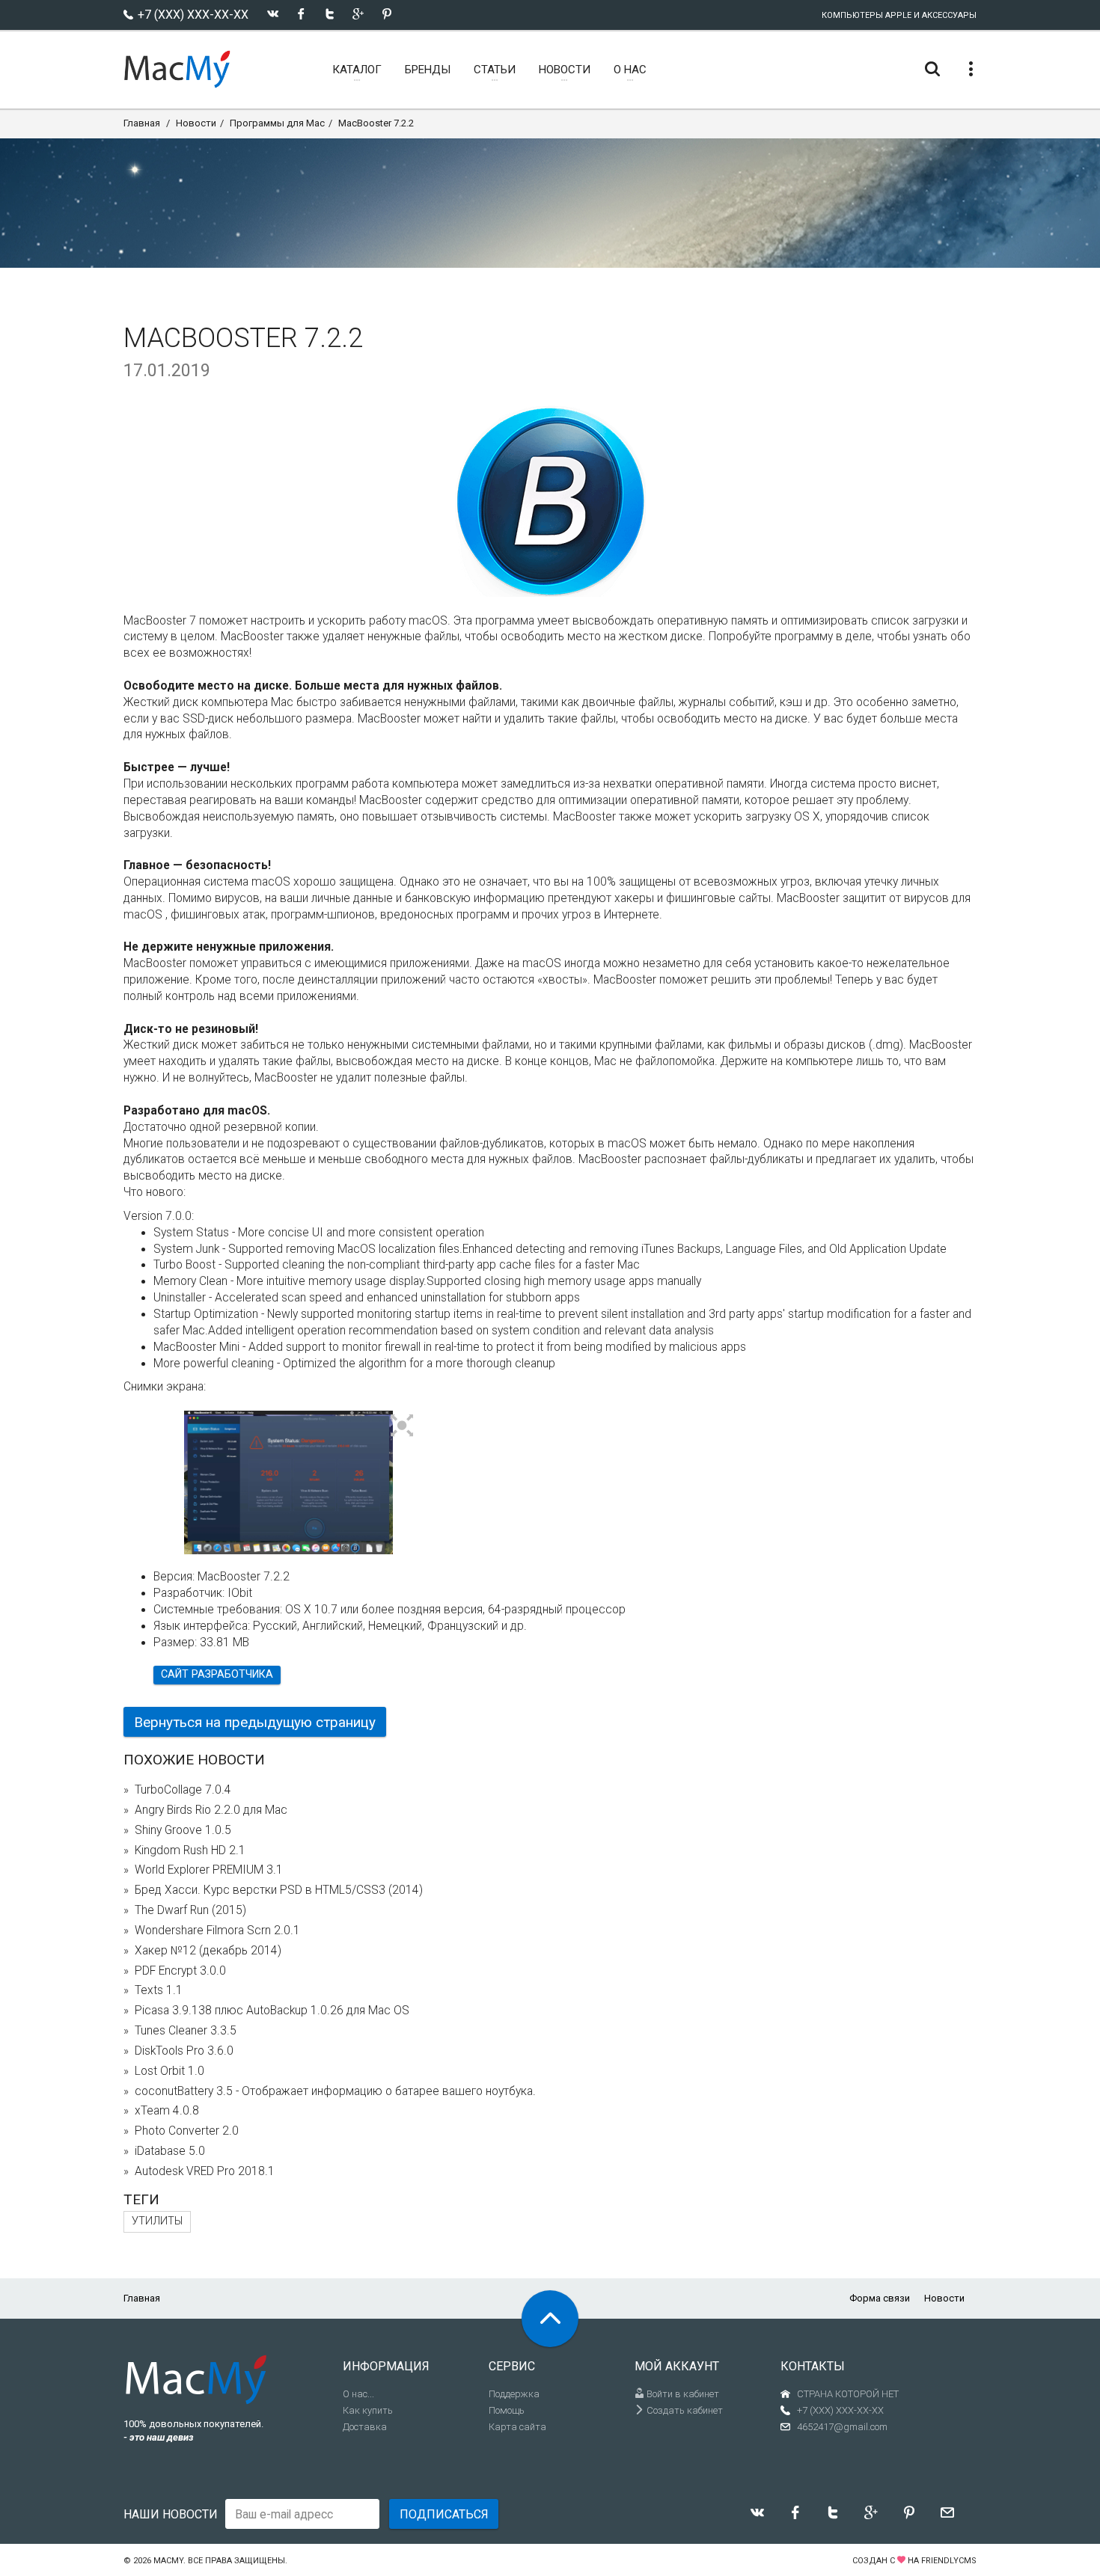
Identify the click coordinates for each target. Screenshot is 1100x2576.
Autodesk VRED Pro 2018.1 (205, 2171)
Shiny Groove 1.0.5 (183, 1830)
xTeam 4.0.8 (167, 2111)
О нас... (358, 2394)
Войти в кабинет (682, 2394)
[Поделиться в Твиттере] (330, 14)
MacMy (168, 2561)
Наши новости (171, 2514)
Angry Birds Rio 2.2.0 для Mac (211, 1810)
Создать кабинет (684, 2410)
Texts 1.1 (159, 1990)
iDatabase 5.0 (170, 2151)
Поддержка (514, 2394)
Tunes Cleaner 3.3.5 (186, 2031)
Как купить (368, 2410)
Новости (196, 123)
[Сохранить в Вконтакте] (273, 14)
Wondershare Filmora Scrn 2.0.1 (217, 1931)
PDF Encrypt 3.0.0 (180, 1971)
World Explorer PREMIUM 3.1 (209, 1870)
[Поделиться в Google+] (358, 14)
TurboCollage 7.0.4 (183, 1790)
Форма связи (880, 2298)
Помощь (507, 2410)
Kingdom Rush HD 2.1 (190, 1850)
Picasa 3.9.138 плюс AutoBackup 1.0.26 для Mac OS (272, 2011)
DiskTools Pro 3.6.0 (184, 2051)
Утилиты (157, 2221)
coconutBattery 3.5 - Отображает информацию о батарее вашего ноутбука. (335, 2091)
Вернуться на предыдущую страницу (255, 1722)
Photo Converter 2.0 (187, 2131)
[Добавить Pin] (386, 14)
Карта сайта (517, 2427)
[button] (402, 1426)
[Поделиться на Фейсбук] (301, 14)
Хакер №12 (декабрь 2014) (208, 1951)
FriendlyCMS (949, 2561)
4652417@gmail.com (842, 2427)
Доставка (365, 2427)
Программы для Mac (277, 123)
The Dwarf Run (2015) (190, 1910)
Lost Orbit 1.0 (169, 2071)
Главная (142, 123)
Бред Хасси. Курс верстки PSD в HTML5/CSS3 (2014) (279, 1890)
